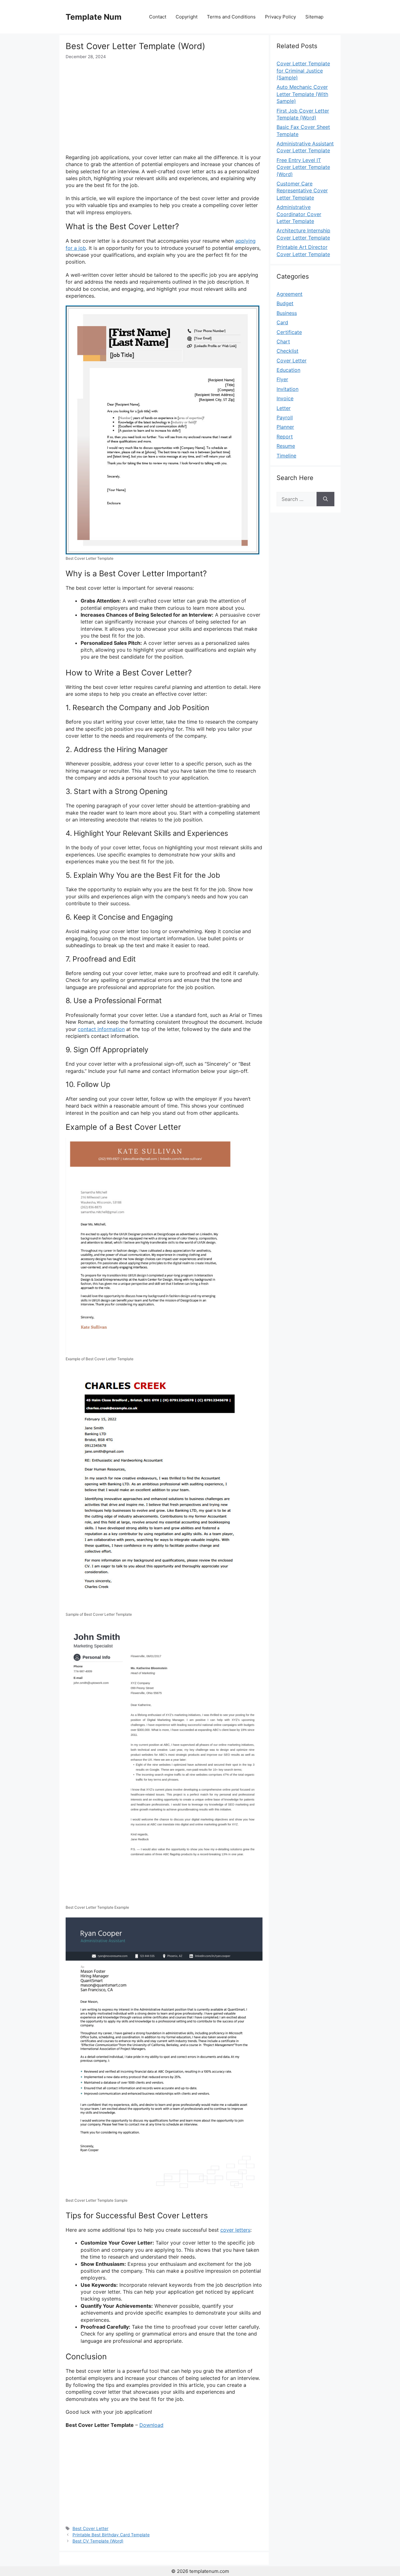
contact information (101, 1029)
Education (288, 370)
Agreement (290, 294)
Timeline (286, 456)
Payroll (285, 417)
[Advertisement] (164, 107)
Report (285, 437)
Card (282, 322)
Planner (285, 427)
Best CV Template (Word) (98, 2541)
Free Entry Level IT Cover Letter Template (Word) (303, 167)
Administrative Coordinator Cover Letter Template (299, 214)
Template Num (94, 17)
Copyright (187, 17)
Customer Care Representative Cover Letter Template (302, 191)
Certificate (289, 332)
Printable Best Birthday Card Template (111, 2535)
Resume (286, 446)
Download (151, 2425)
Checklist (287, 351)
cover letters (235, 2230)
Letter (284, 408)
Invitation (287, 389)
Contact (158, 17)
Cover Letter (292, 361)
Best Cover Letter (90, 2528)
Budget (285, 303)
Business (287, 313)
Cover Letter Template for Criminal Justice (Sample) (303, 71)
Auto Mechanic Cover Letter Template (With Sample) (302, 94)
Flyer (282, 379)
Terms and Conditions (231, 17)
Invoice (285, 398)
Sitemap (314, 17)
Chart (283, 341)
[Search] (325, 499)
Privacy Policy (280, 17)
